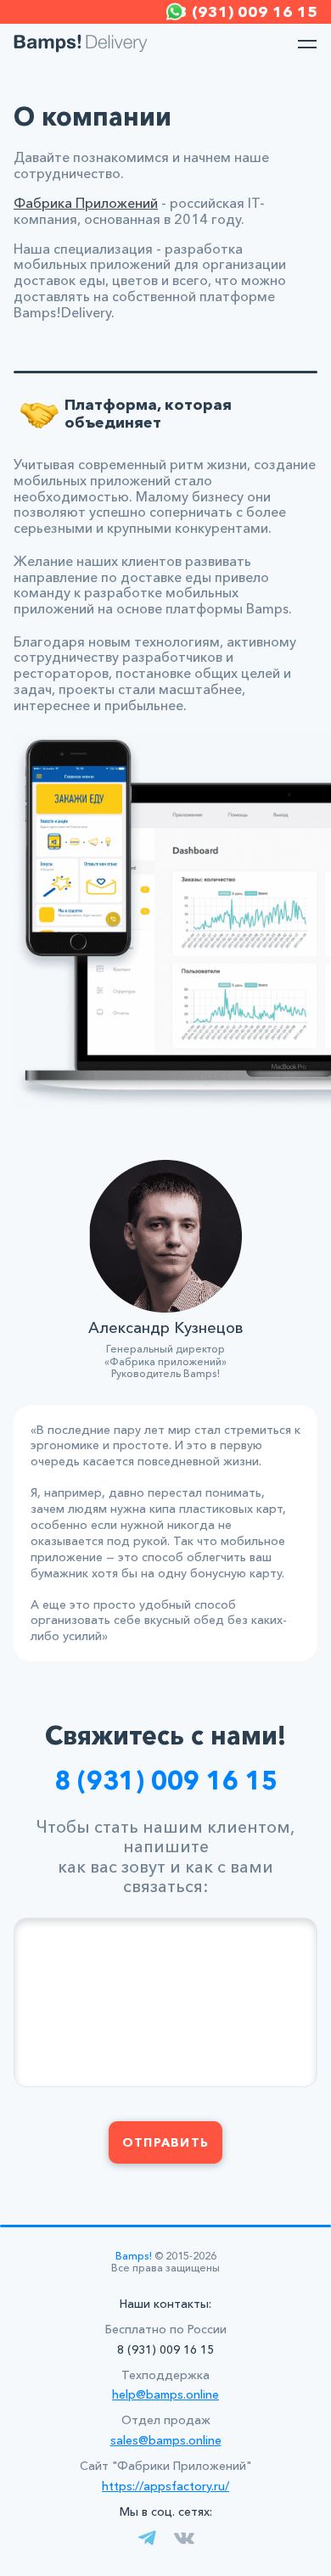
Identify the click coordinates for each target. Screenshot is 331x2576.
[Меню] (307, 44)
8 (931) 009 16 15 (166, 1781)
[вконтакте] (184, 2538)
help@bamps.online (165, 2394)
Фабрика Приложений (86, 203)
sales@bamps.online (166, 2440)
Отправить (165, 2142)
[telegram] (147, 2538)
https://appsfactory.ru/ (165, 2486)
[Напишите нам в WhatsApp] (175, 12)
